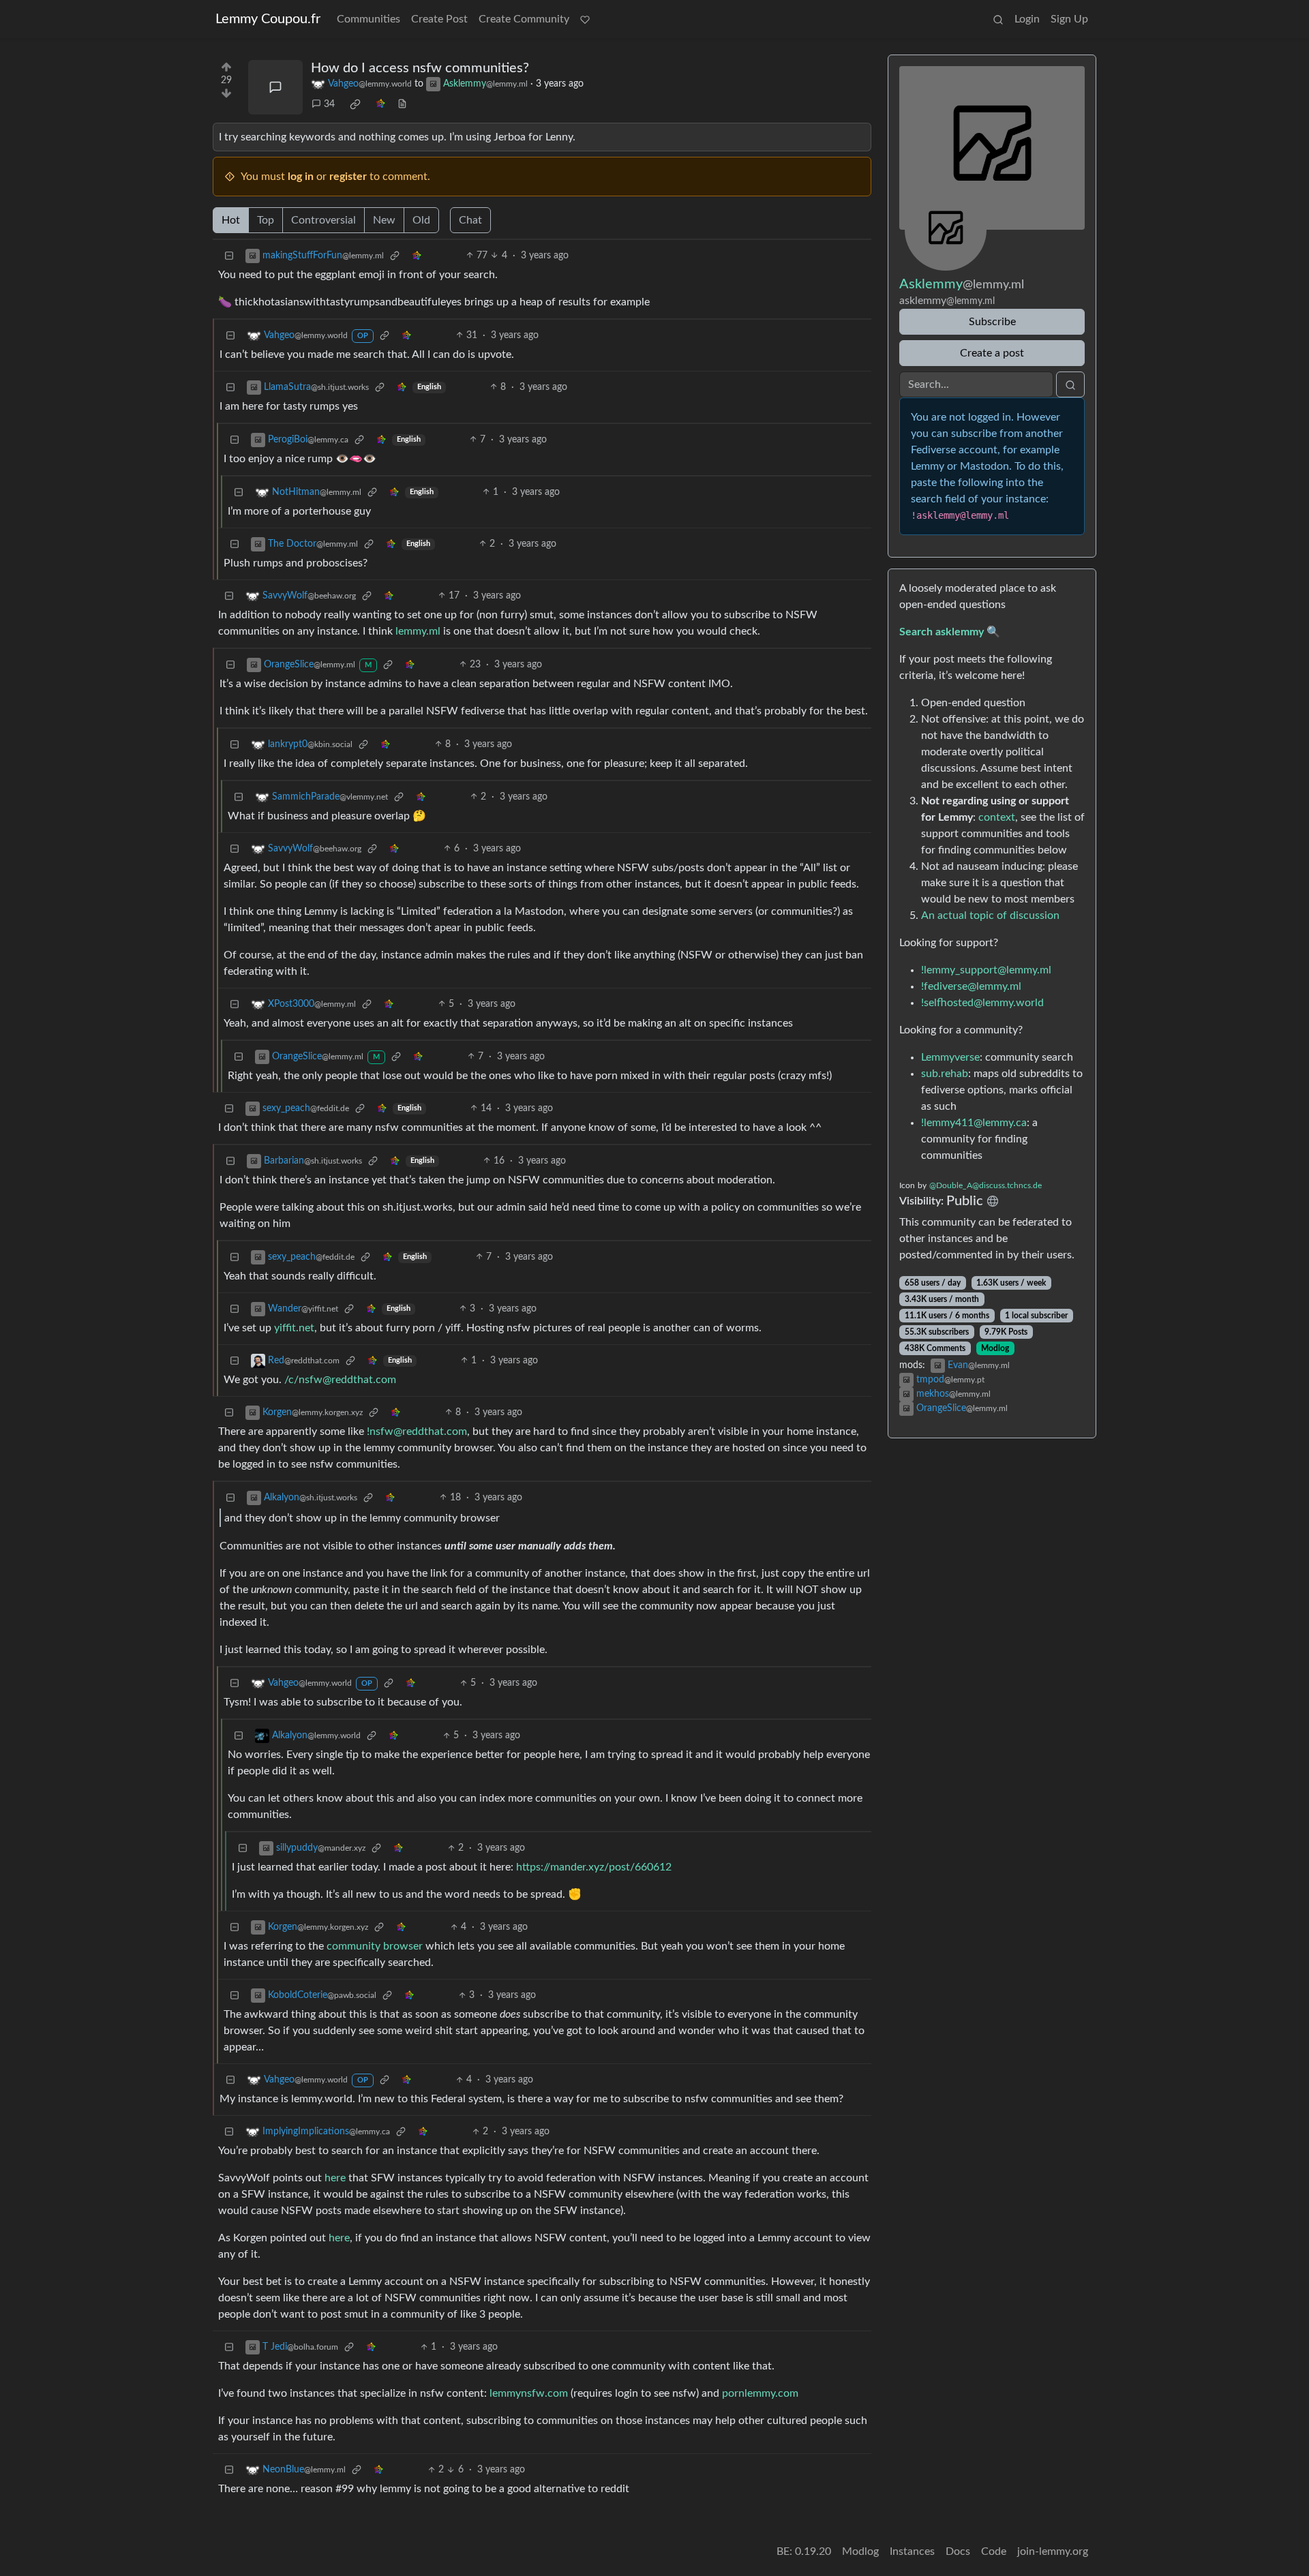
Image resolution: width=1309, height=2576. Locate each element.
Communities (368, 19)
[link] (355, 104)
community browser (375, 1946)
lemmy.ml (418, 631)
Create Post (439, 19)
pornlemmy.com (760, 2393)
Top (266, 220)
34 (329, 104)
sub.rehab (945, 1074)
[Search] (998, 19)
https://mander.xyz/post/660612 (594, 1867)
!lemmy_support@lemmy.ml (986, 970)
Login (1027, 19)
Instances (912, 2551)
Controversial (324, 220)
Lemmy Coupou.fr (268, 19)
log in (301, 177)
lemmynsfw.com (529, 2393)
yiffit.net (294, 1328)
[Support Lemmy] (585, 19)
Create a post (992, 353)
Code (994, 2551)
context (997, 817)
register (348, 177)
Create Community (524, 19)
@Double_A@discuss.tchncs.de (985, 1185)
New (384, 220)
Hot (231, 220)
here (335, 2178)
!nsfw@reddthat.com (417, 1431)
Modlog (995, 1348)
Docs (958, 2551)
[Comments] (275, 87)
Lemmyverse (950, 1057)
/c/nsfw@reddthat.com (340, 1380)
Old (421, 220)
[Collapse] (229, 256)
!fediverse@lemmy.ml (971, 986)
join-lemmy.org (1053, 2551)
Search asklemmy (942, 632)
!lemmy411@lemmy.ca (974, 1123)
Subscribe (992, 322)
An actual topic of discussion (990, 915)
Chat (470, 220)
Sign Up (1069, 19)
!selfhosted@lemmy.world (982, 1003)
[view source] (402, 105)
